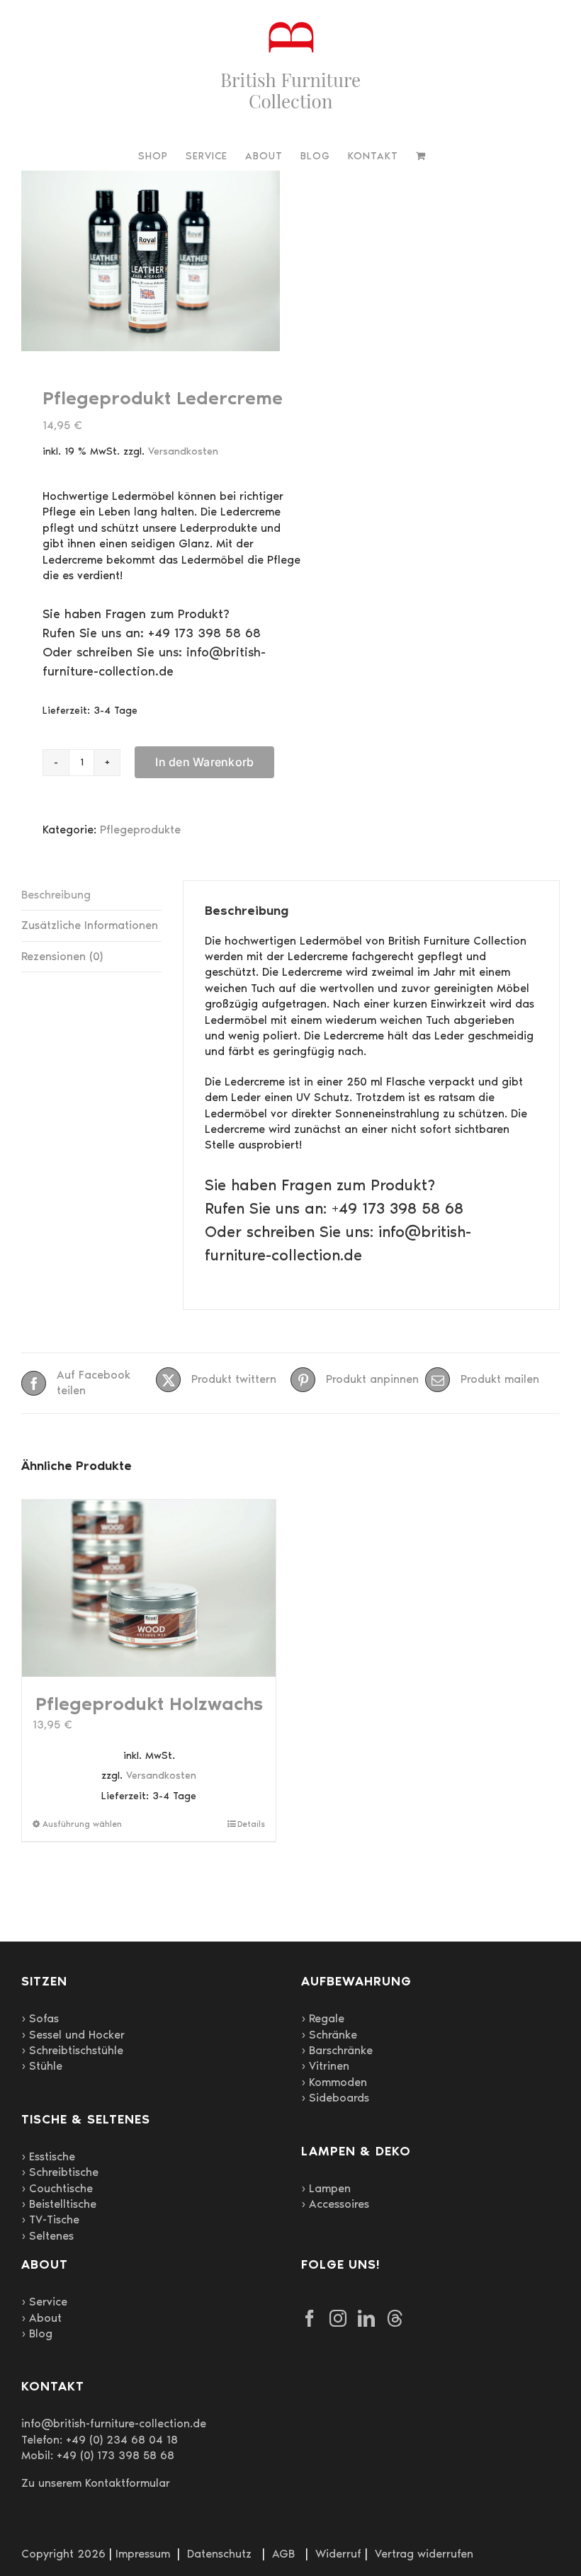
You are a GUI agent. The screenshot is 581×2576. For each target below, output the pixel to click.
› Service (44, 2302)
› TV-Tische (50, 2219)
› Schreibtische (60, 2172)
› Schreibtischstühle (72, 2050)
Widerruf (338, 2554)
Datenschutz (219, 2554)
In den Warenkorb (204, 762)
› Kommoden (334, 2082)
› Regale (323, 2018)
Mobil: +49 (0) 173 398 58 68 (98, 2455)
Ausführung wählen (82, 1824)
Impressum (143, 2554)
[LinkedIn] (366, 2318)
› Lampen (326, 2188)
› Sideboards (335, 2098)
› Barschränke (337, 2050)
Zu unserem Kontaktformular (96, 2483)
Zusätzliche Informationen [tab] (90, 925)
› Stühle (42, 2066)
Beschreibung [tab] (56, 895)
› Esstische (48, 2156)
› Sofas (40, 2018)
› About (41, 2318)
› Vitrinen (325, 2066)
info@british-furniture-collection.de (114, 2423)
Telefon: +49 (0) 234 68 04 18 (100, 2440)
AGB (283, 2554)
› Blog (37, 2333)
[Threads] (395, 2318)
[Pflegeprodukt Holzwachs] (149, 1589)
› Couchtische (57, 2188)
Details (251, 1824)
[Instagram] (338, 2318)
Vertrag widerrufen (424, 2554)
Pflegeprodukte (140, 830)
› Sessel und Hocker (73, 2035)
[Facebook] (310, 2318)
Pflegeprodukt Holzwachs (149, 1704)
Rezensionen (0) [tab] (62, 956)
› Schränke (329, 2035)
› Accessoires (335, 2204)
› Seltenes (47, 2236)
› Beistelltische (59, 2204)
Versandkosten (183, 451)
